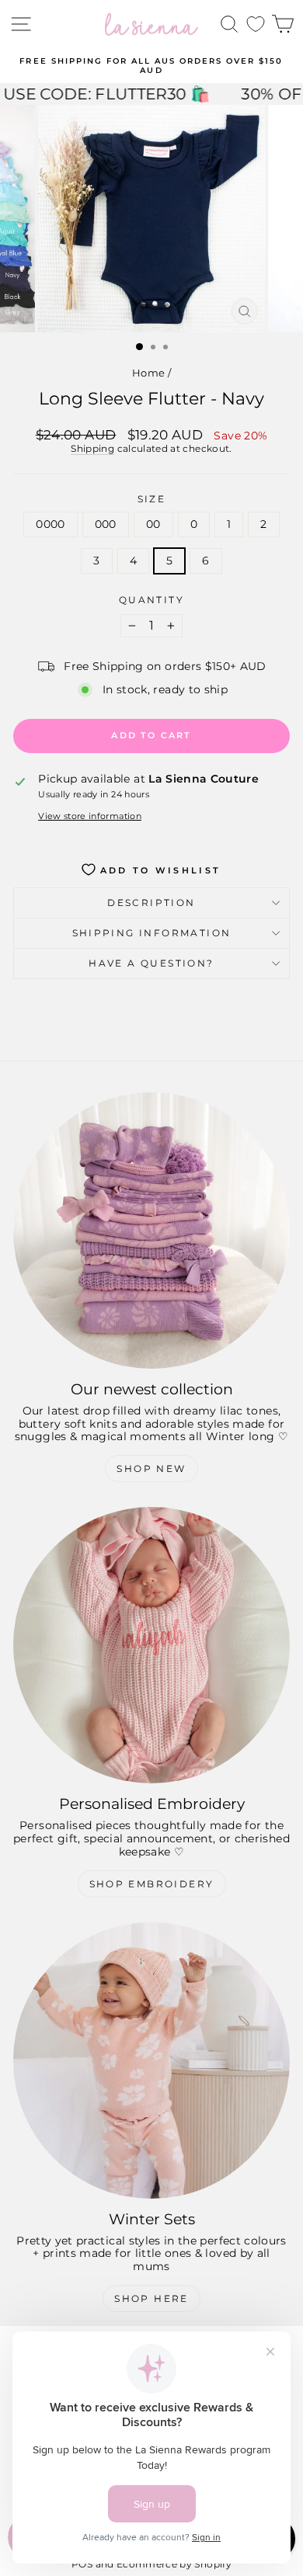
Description (151, 903)
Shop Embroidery (152, 1884)
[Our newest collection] (151, 1231)
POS (82, 2564)
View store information (90, 816)
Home (148, 373)
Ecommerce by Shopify (174, 2564)
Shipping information (152, 933)
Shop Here (151, 2298)
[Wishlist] (256, 24)
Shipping (92, 448)
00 (153, 524)
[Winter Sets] (151, 2060)
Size (152, 499)
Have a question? (151, 963)
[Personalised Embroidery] (151, 1645)
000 (106, 524)
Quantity (151, 600)
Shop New (151, 1469)
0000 (50, 524)
